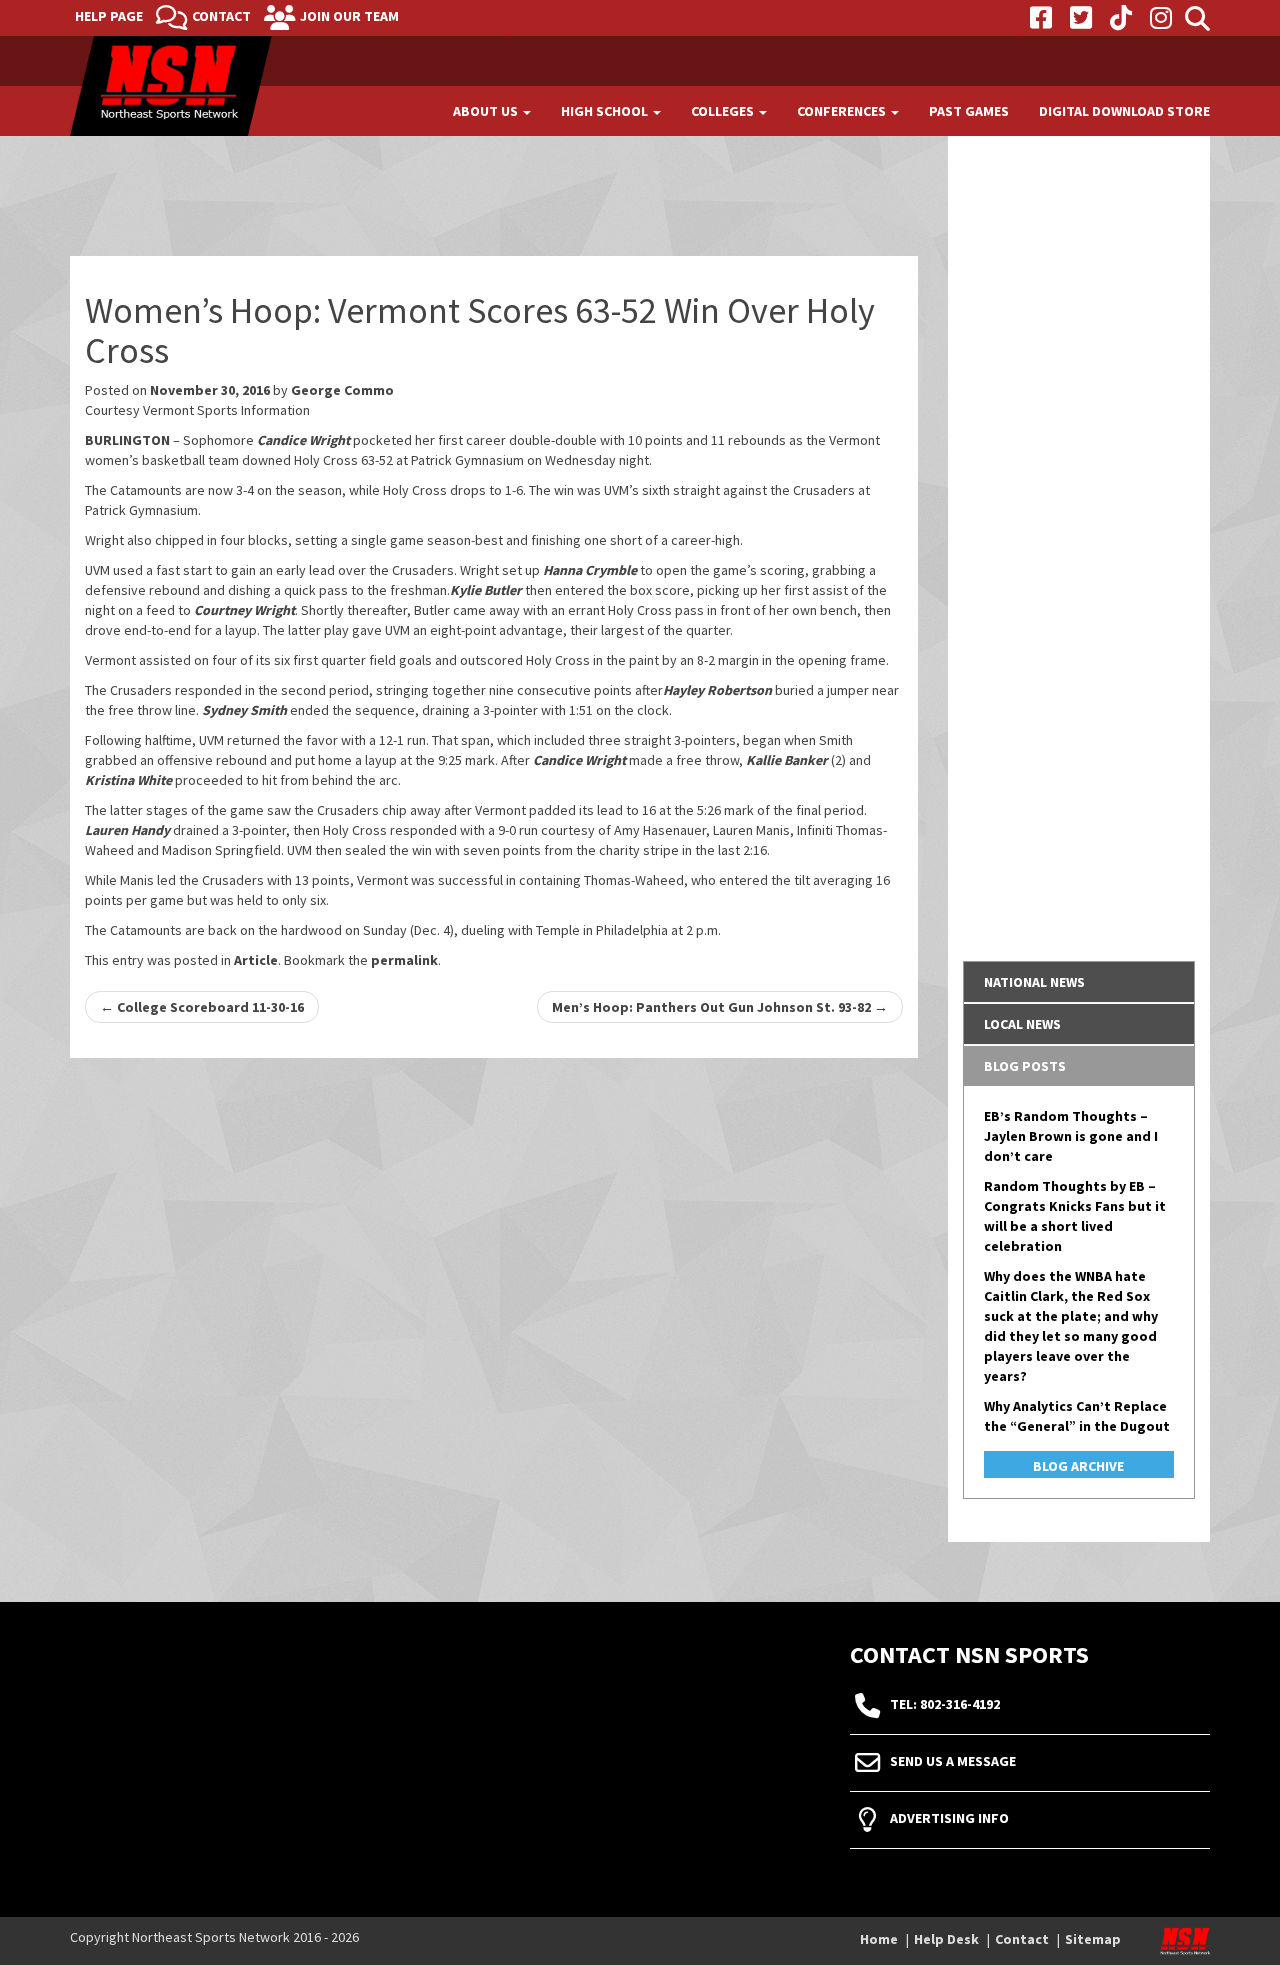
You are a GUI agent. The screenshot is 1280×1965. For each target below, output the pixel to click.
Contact (221, 16)
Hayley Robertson (717, 690)
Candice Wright (303, 440)
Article (256, 960)
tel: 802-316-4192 (945, 1705)
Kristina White (128, 780)
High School (606, 111)
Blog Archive (1078, 1466)
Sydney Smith (244, 710)
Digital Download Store (1124, 111)
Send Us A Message (953, 1762)
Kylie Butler (486, 590)
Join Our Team (349, 16)
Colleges (724, 111)
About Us (487, 111)
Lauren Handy (127, 830)
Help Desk (946, 1939)
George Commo (342, 390)
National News (1034, 982)
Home (879, 1939)
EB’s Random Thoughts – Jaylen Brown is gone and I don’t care (1071, 1136)
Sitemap (1093, 1939)
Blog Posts (1025, 1066)
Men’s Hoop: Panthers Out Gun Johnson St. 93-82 (720, 1007)
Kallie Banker (787, 760)
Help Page (109, 16)
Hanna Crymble (590, 570)
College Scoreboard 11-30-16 (202, 1007)
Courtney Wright (244, 610)
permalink (404, 960)
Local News (1022, 1024)
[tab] (1079, 982)
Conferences (843, 111)
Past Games (969, 111)
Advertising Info (949, 1819)
